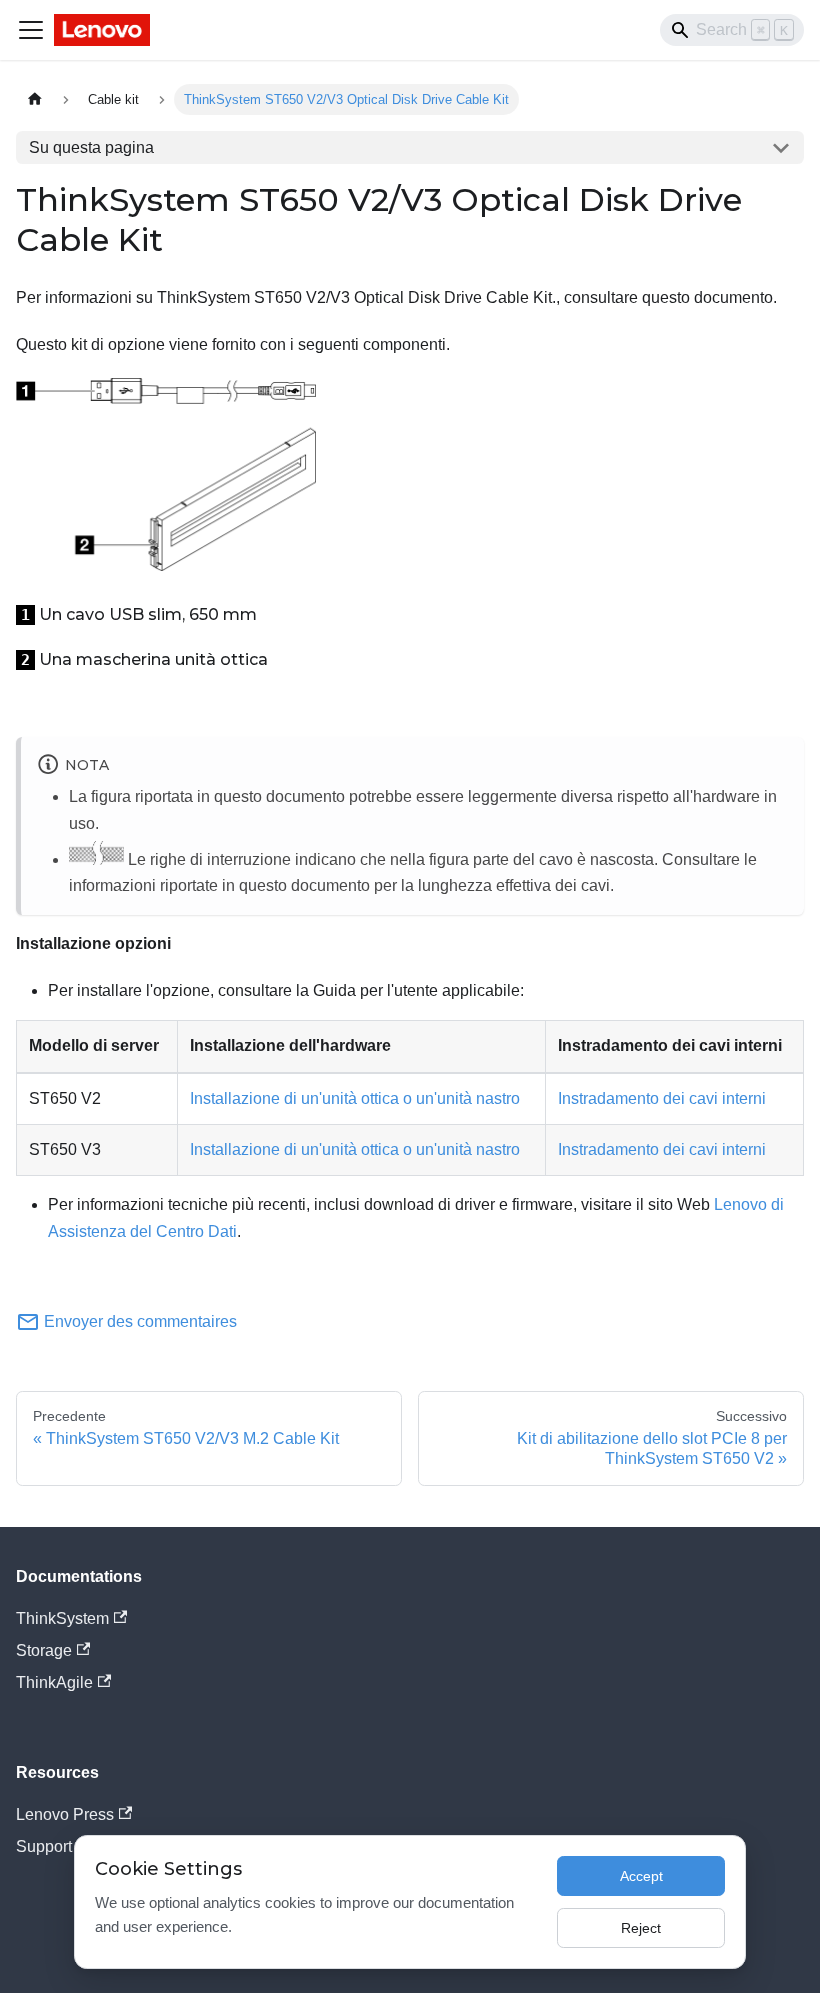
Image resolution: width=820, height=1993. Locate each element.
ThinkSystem (62, 1618)
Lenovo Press (65, 1814)
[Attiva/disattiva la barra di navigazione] (31, 30)
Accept (641, 1876)
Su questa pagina (91, 147)
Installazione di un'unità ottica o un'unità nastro (355, 1098)
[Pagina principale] (35, 99)
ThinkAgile (54, 1682)
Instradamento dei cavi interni (662, 1098)
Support (44, 1846)
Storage (44, 1650)
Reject (641, 1928)
